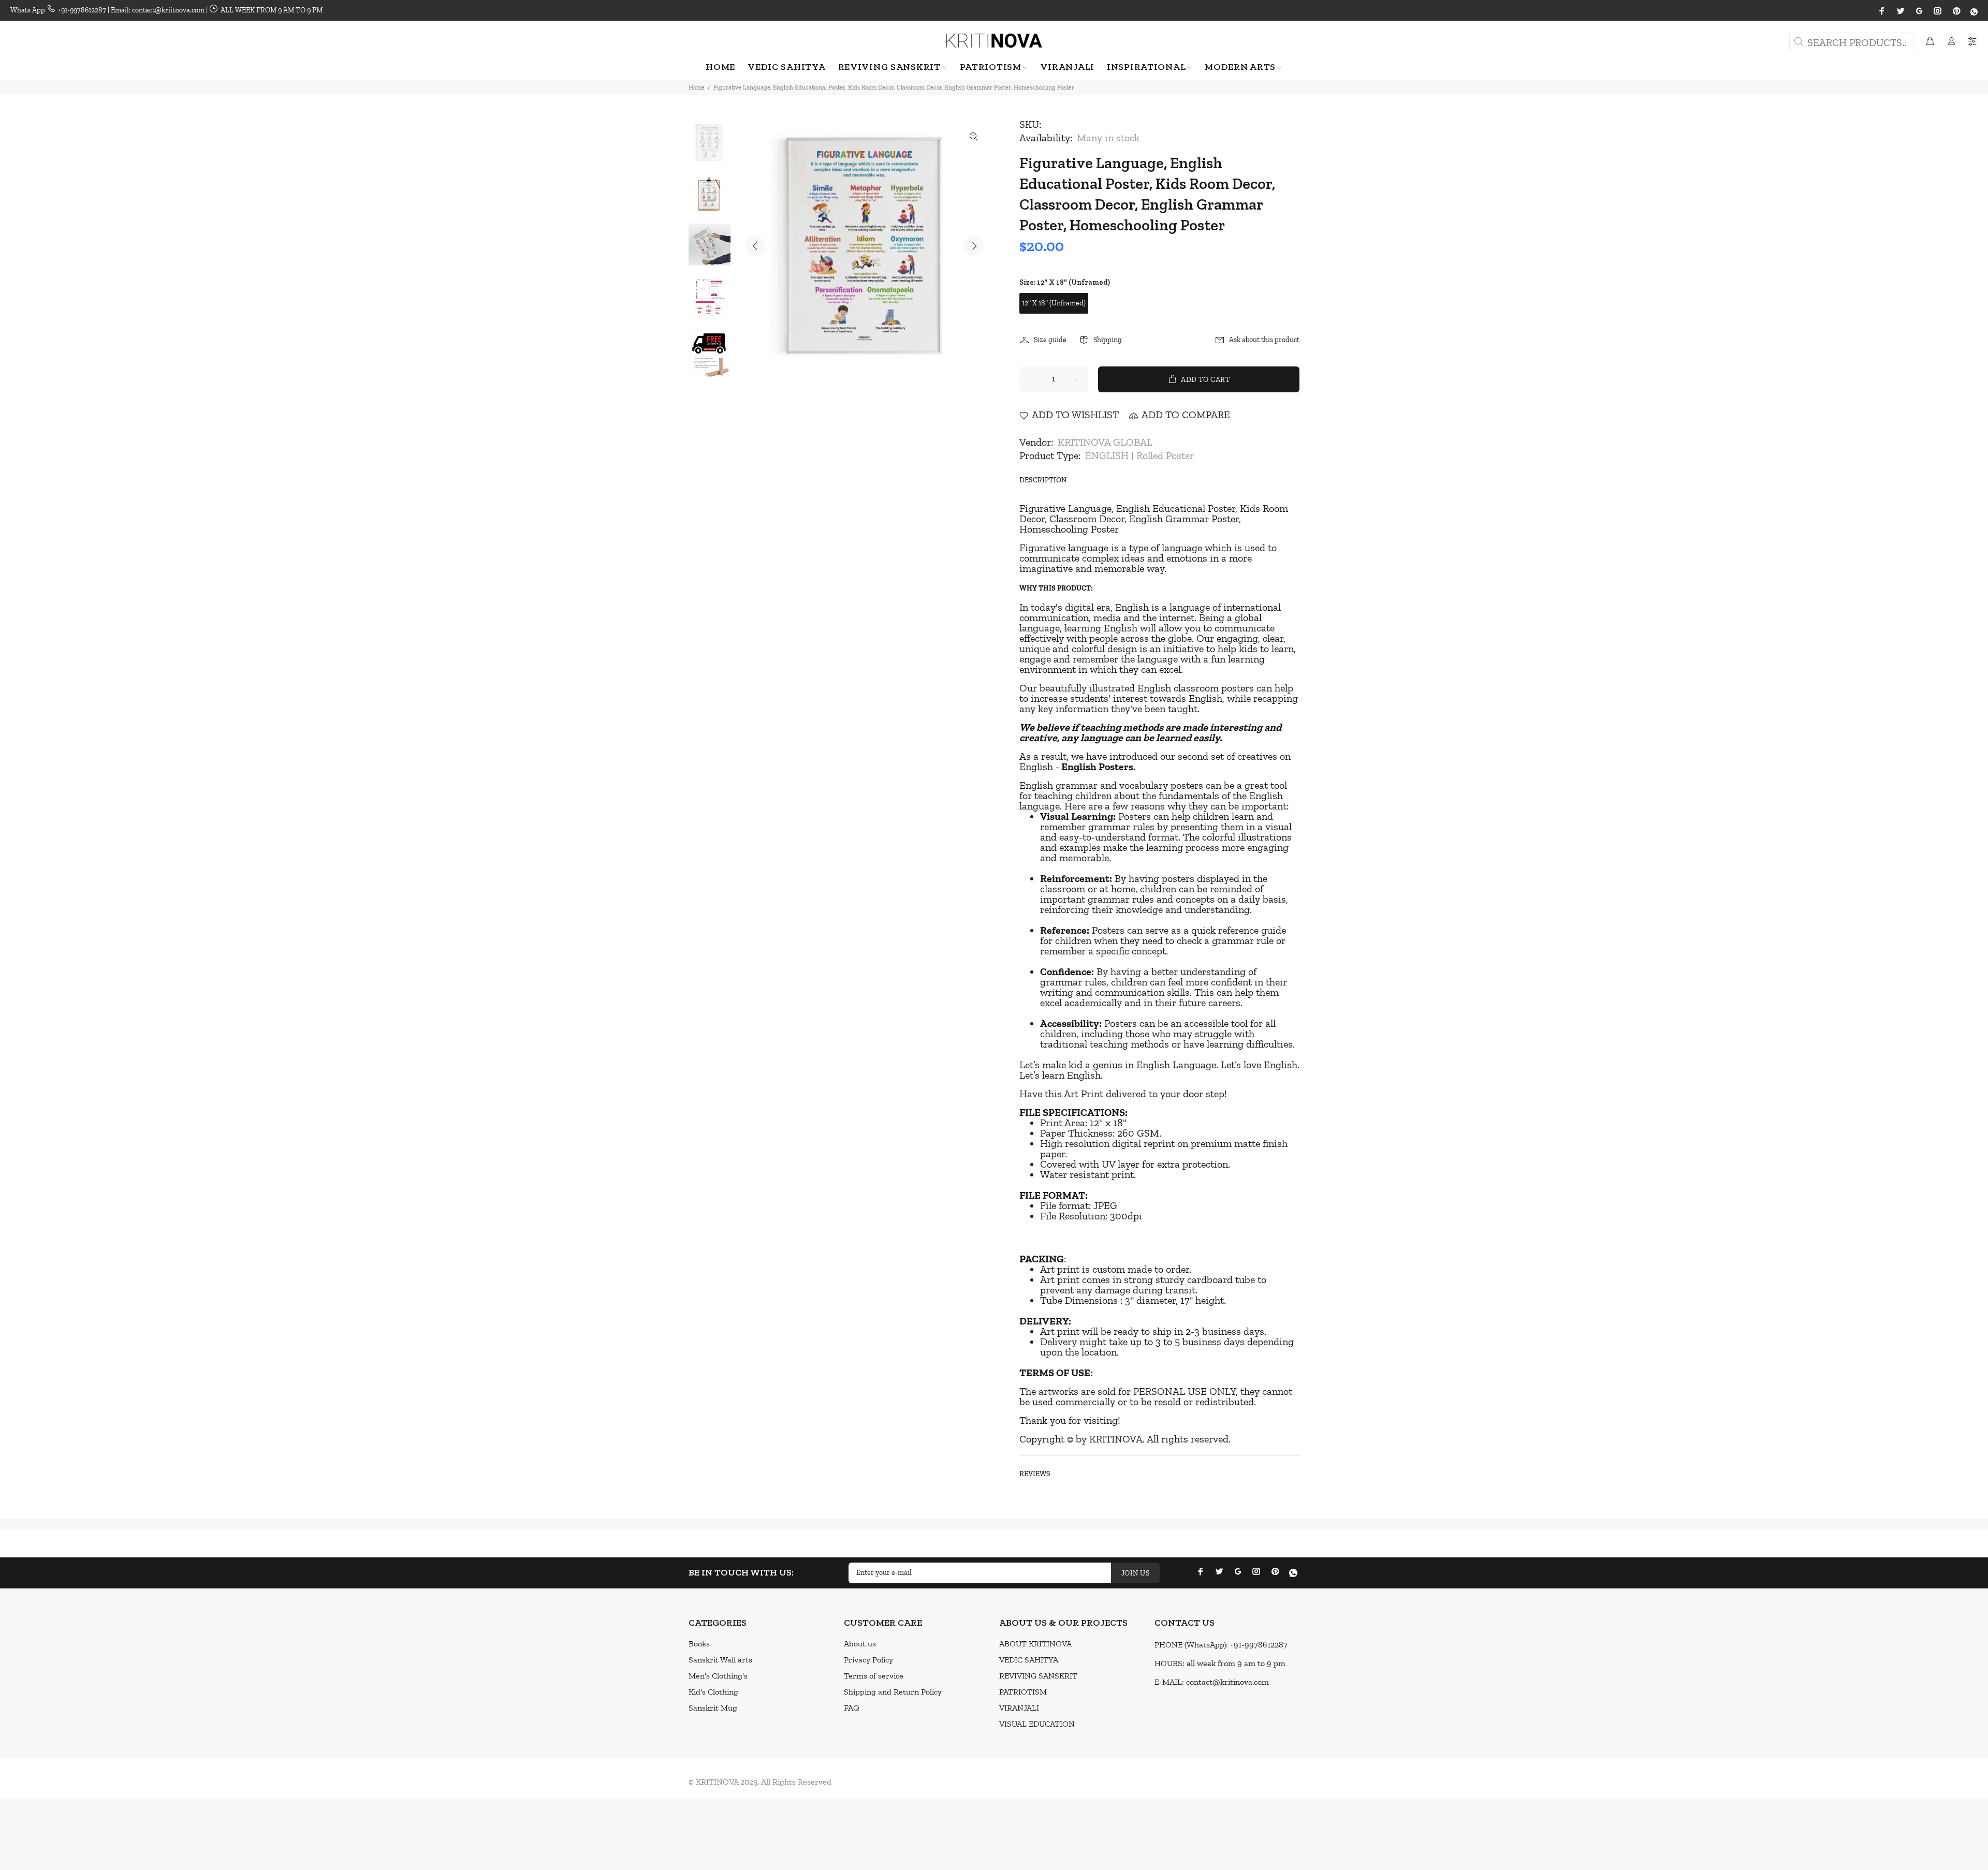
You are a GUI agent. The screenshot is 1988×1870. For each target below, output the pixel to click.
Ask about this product (1264, 340)
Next (974, 246)
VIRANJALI (1019, 1708)
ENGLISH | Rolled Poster (1139, 455)
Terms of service (874, 1676)
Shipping (1108, 340)
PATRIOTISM (1023, 1692)
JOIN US (1135, 1573)
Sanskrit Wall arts (720, 1660)
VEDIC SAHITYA (1029, 1660)
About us (860, 1644)
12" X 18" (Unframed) (1054, 303)
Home (697, 87)
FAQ (852, 1708)
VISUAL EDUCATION (1037, 1724)
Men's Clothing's (718, 1676)
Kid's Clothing (713, 1692)
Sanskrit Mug (713, 1708)
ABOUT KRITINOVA (1035, 1644)
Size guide (1050, 340)
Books (699, 1644)
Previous (755, 246)
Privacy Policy (868, 1660)
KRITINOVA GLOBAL (1105, 442)
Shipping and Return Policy (893, 1692)
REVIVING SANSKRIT (1038, 1676)
